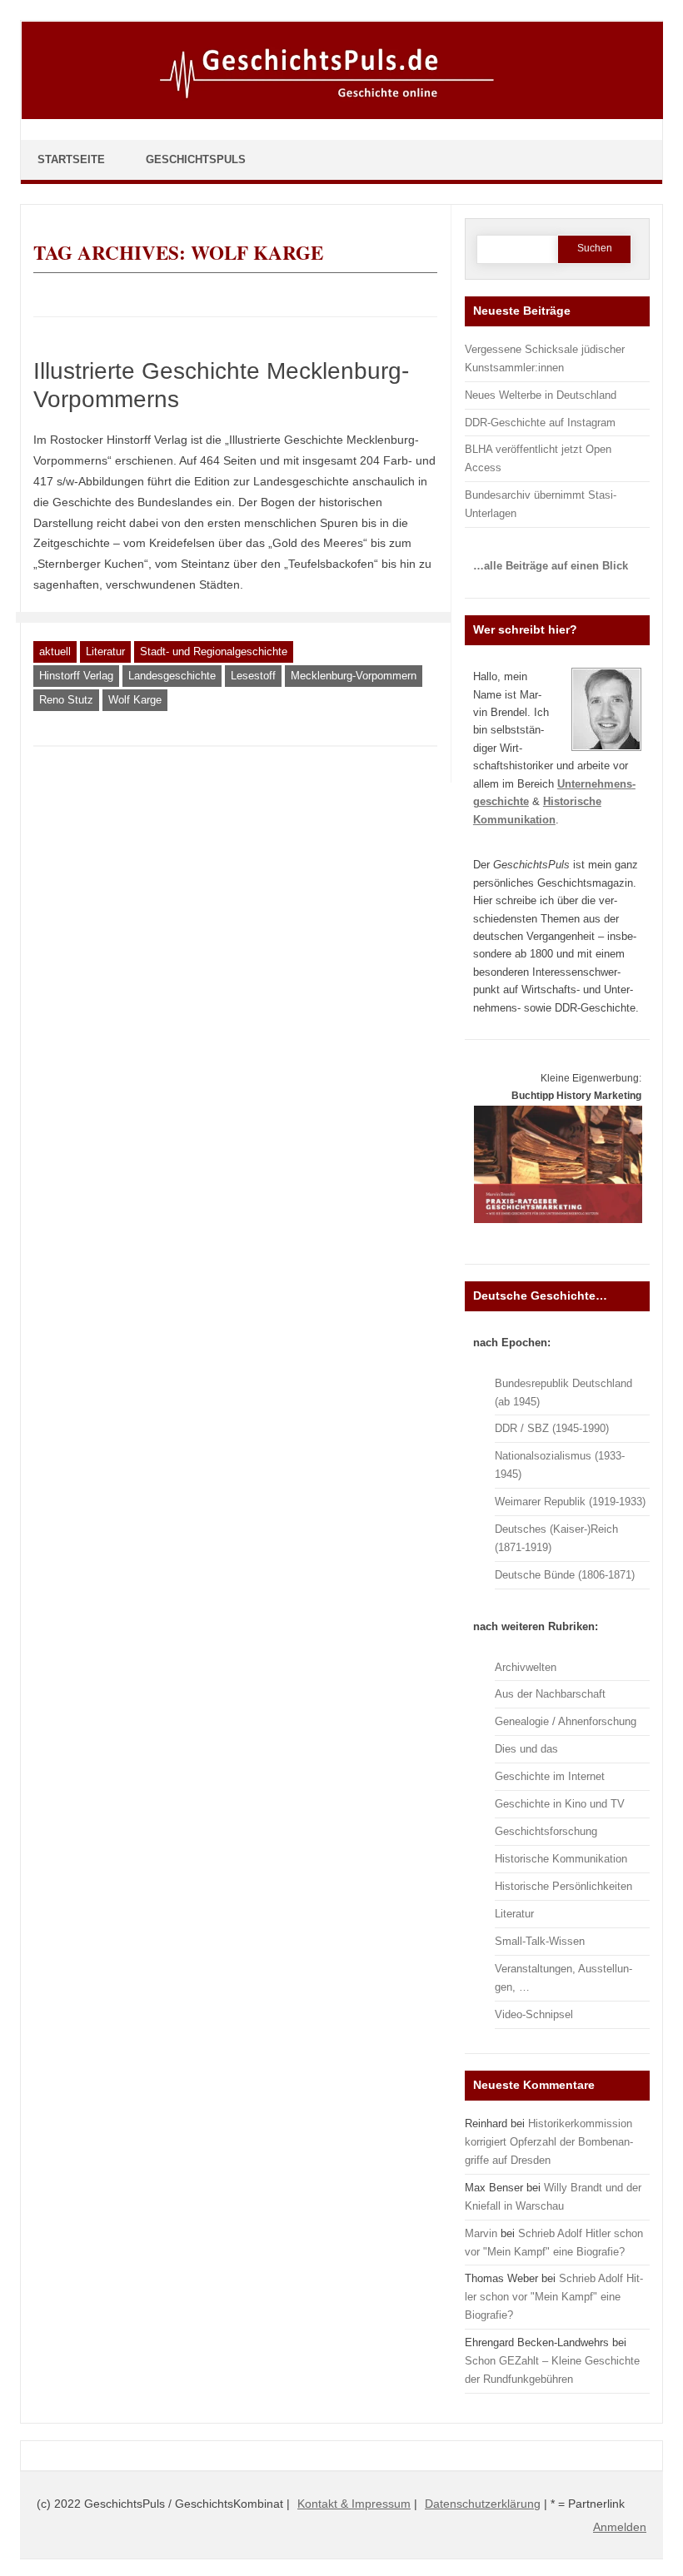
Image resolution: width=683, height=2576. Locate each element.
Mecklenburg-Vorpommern (354, 676)
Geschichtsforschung (546, 1831)
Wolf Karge (135, 700)
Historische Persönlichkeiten (563, 1886)
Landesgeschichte (172, 676)
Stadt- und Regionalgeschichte (214, 651)
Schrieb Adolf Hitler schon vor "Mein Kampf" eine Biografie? (554, 2297)
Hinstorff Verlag (76, 676)
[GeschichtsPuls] (342, 116)
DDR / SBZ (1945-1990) (552, 1428)
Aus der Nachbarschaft (550, 1694)
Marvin (481, 2233)
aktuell (55, 651)
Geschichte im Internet (550, 1776)
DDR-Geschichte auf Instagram (540, 423)
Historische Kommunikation (561, 1859)
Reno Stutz (66, 700)
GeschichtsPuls (196, 159)
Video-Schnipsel (534, 2014)
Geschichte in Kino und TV (560, 1804)
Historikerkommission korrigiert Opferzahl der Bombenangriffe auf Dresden (549, 2142)
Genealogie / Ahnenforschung (566, 1721)
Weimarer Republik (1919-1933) (570, 1502)
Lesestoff (253, 676)
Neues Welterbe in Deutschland (541, 395)
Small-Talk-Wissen (540, 1941)
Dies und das (526, 1749)
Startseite (71, 159)
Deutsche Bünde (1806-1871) (565, 1575)
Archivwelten (526, 1667)
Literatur (105, 651)
